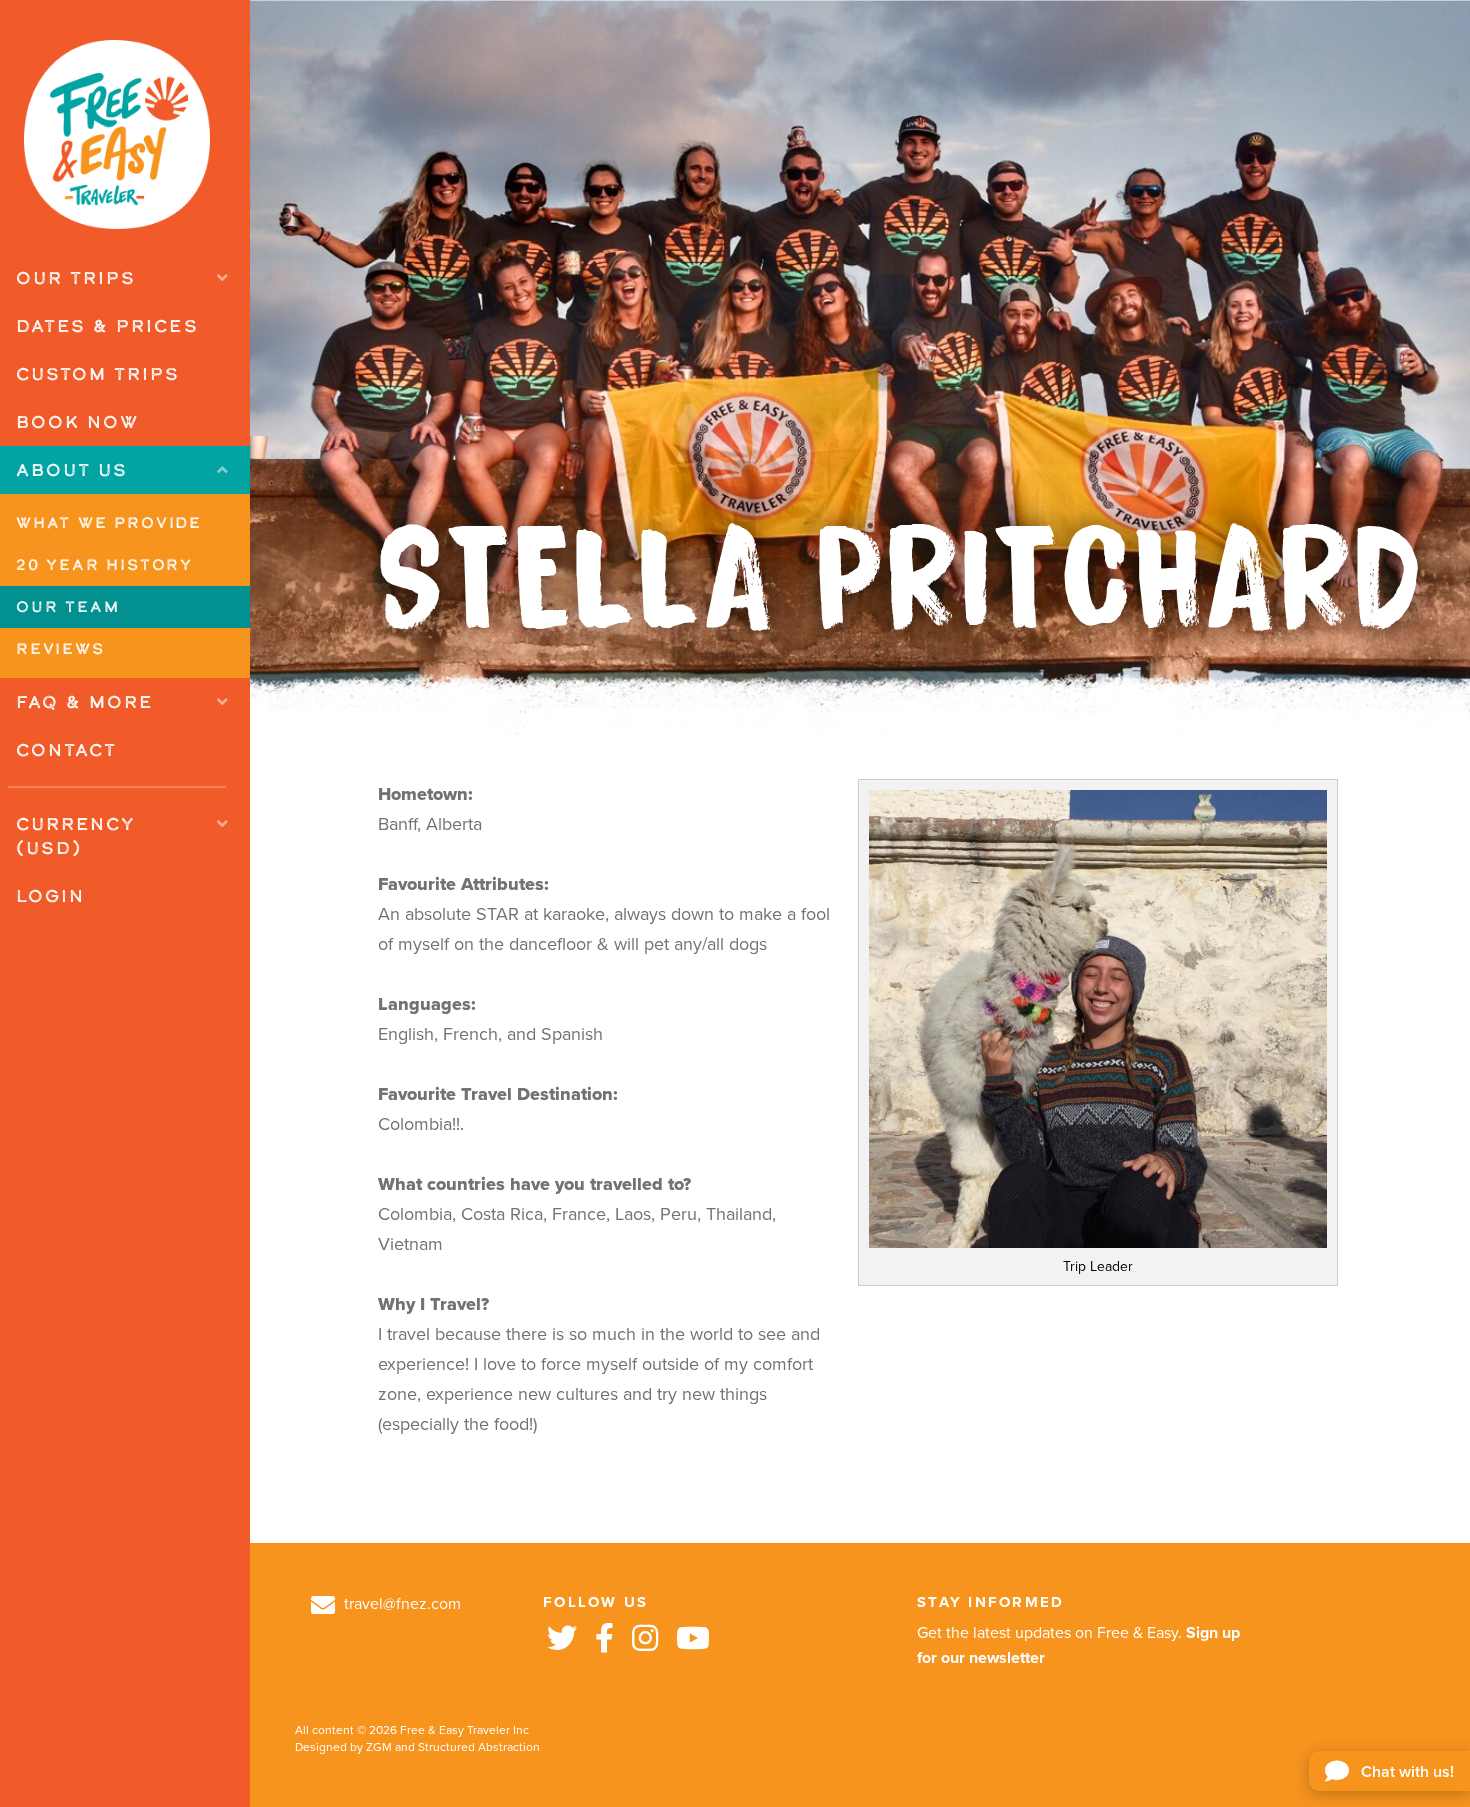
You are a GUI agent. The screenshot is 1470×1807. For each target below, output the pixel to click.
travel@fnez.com (400, 1604)
